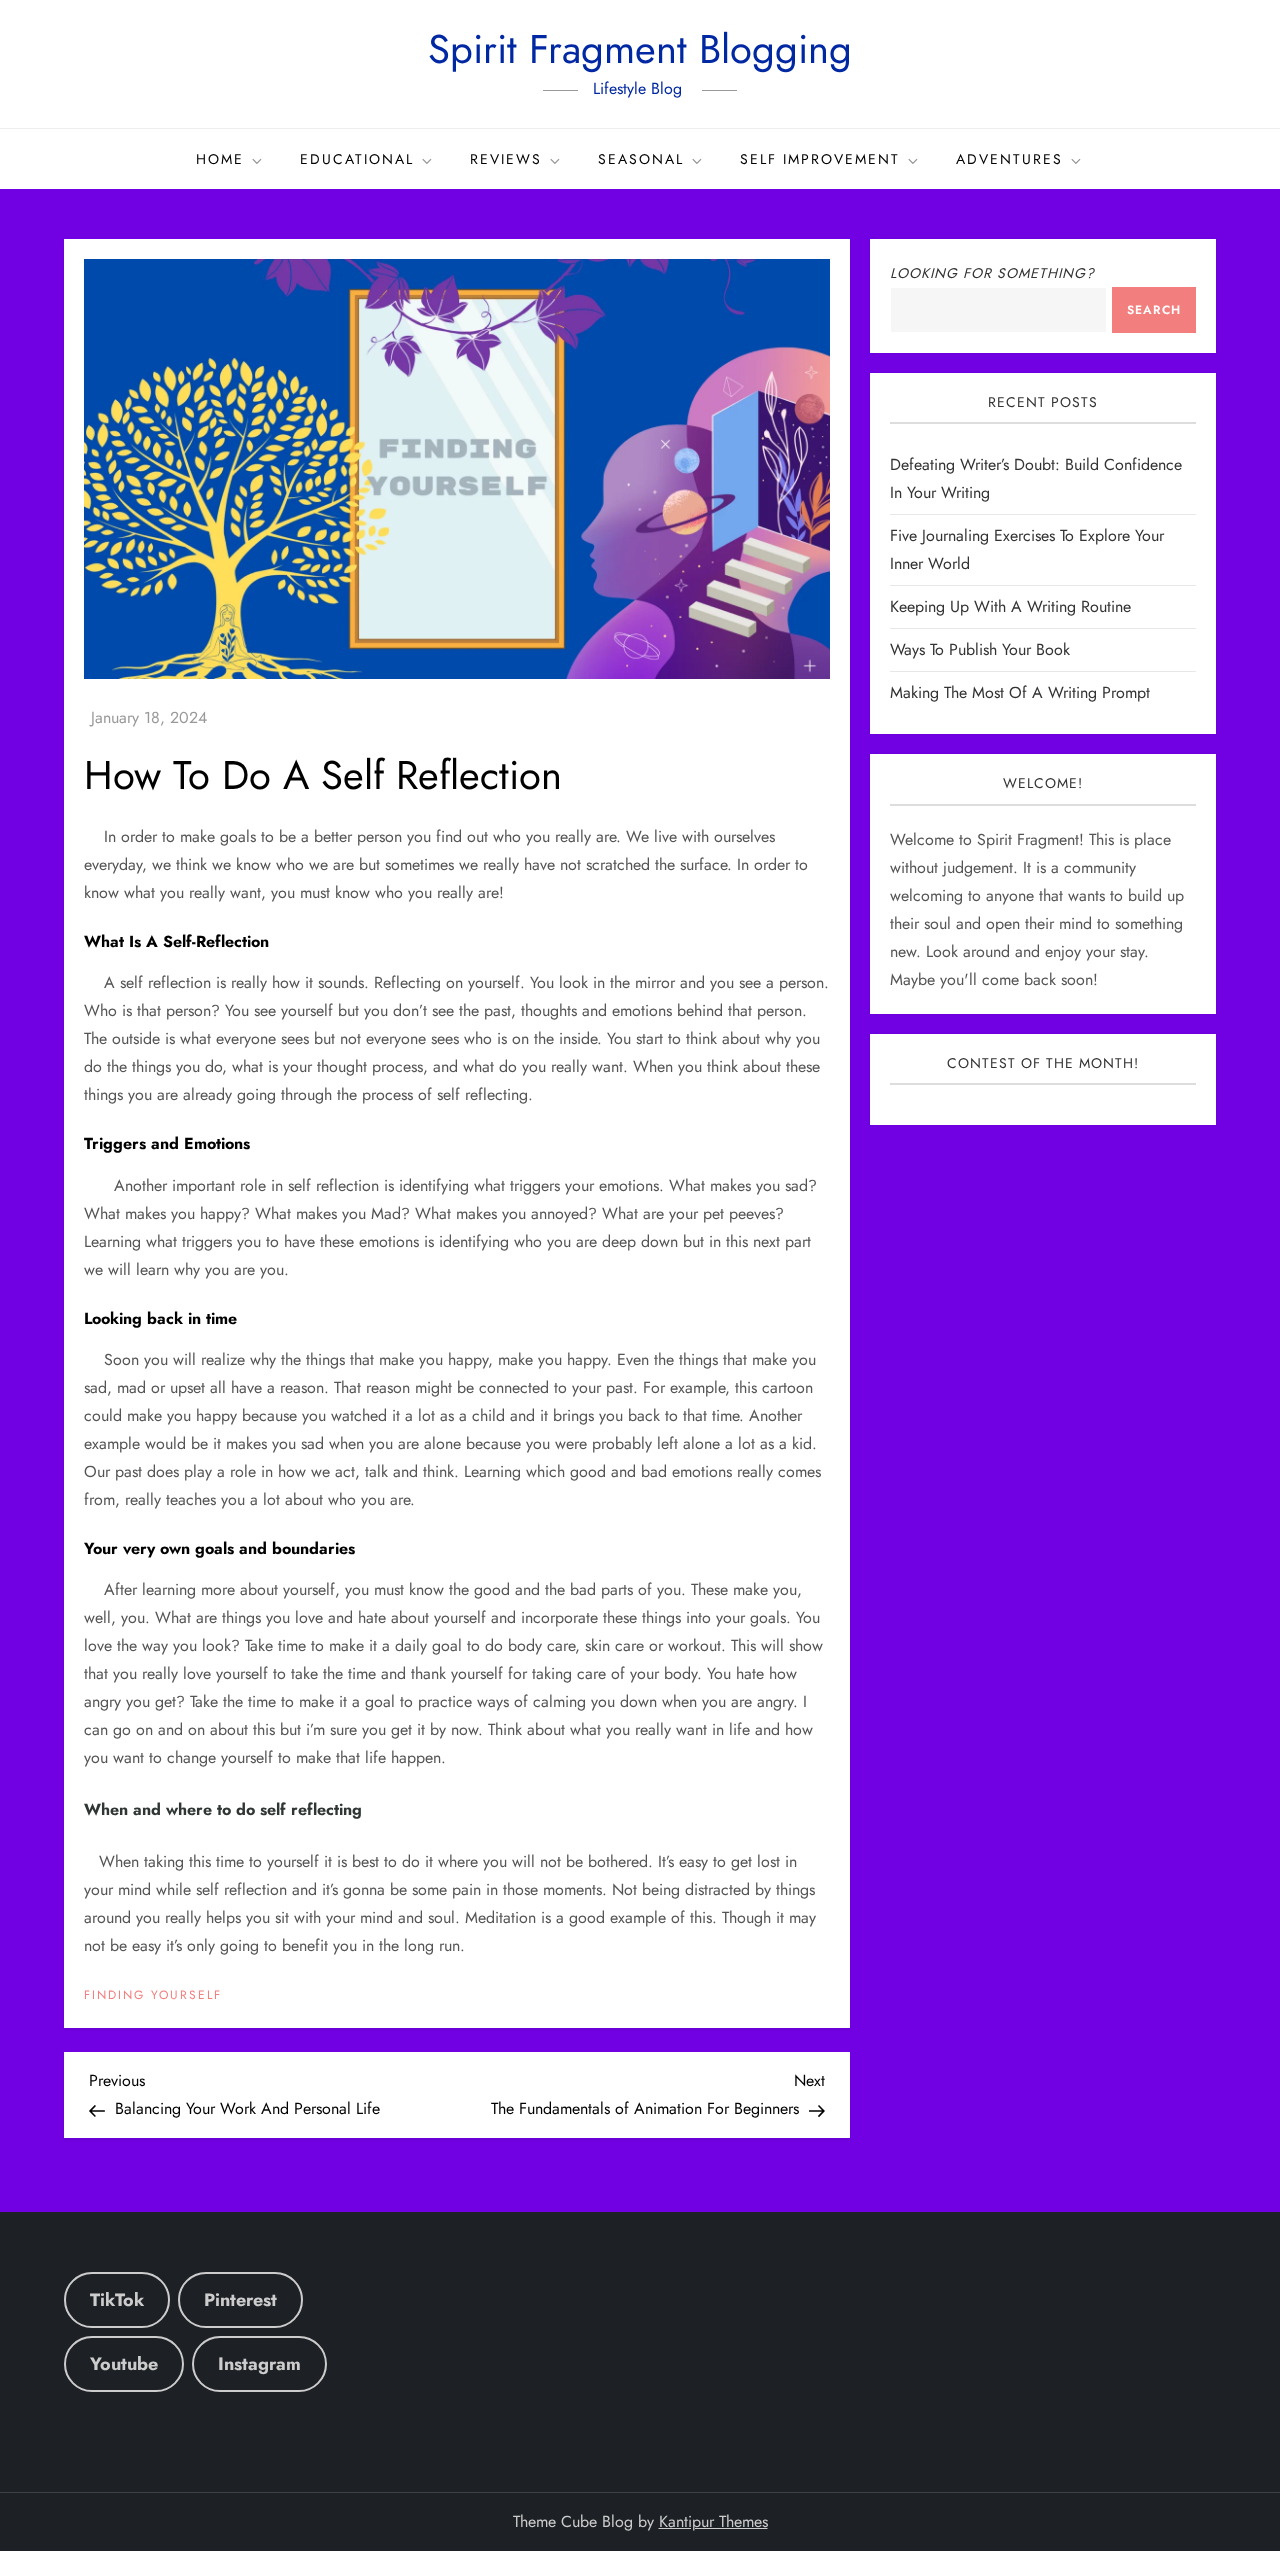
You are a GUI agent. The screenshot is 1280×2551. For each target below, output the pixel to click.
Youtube (124, 2364)
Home (220, 159)
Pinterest (240, 2300)
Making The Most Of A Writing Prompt (1020, 693)
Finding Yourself (153, 1996)
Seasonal (641, 159)
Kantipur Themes (713, 2521)
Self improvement (820, 159)
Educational (357, 159)
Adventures (1009, 159)
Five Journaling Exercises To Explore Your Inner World (1027, 550)
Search (1154, 310)
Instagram (259, 2364)
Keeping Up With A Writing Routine (1010, 607)
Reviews (506, 159)
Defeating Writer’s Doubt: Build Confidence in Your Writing (1036, 479)
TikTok (117, 2300)
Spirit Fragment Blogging (640, 49)
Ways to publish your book (980, 650)
